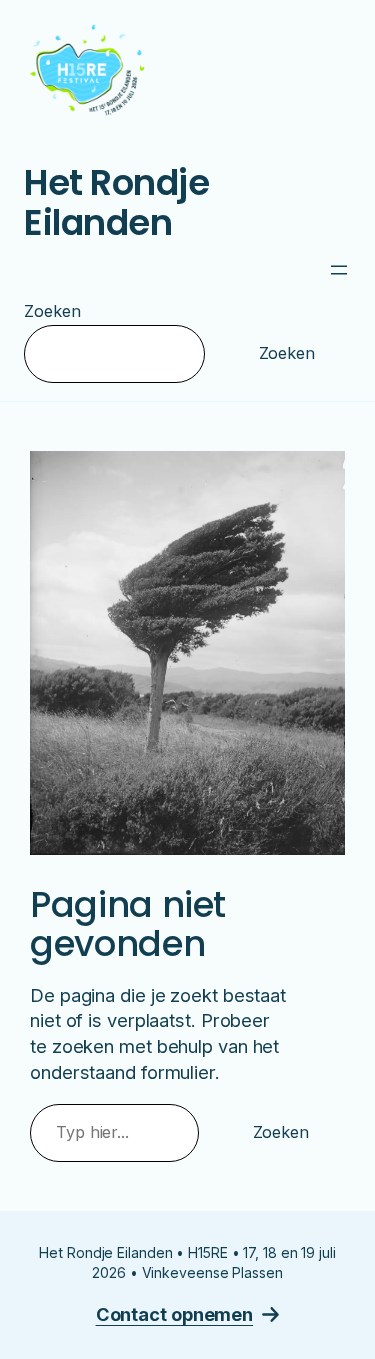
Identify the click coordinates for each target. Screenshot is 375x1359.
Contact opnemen (175, 1314)
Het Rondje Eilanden (116, 202)
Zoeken (52, 311)
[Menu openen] (339, 270)
